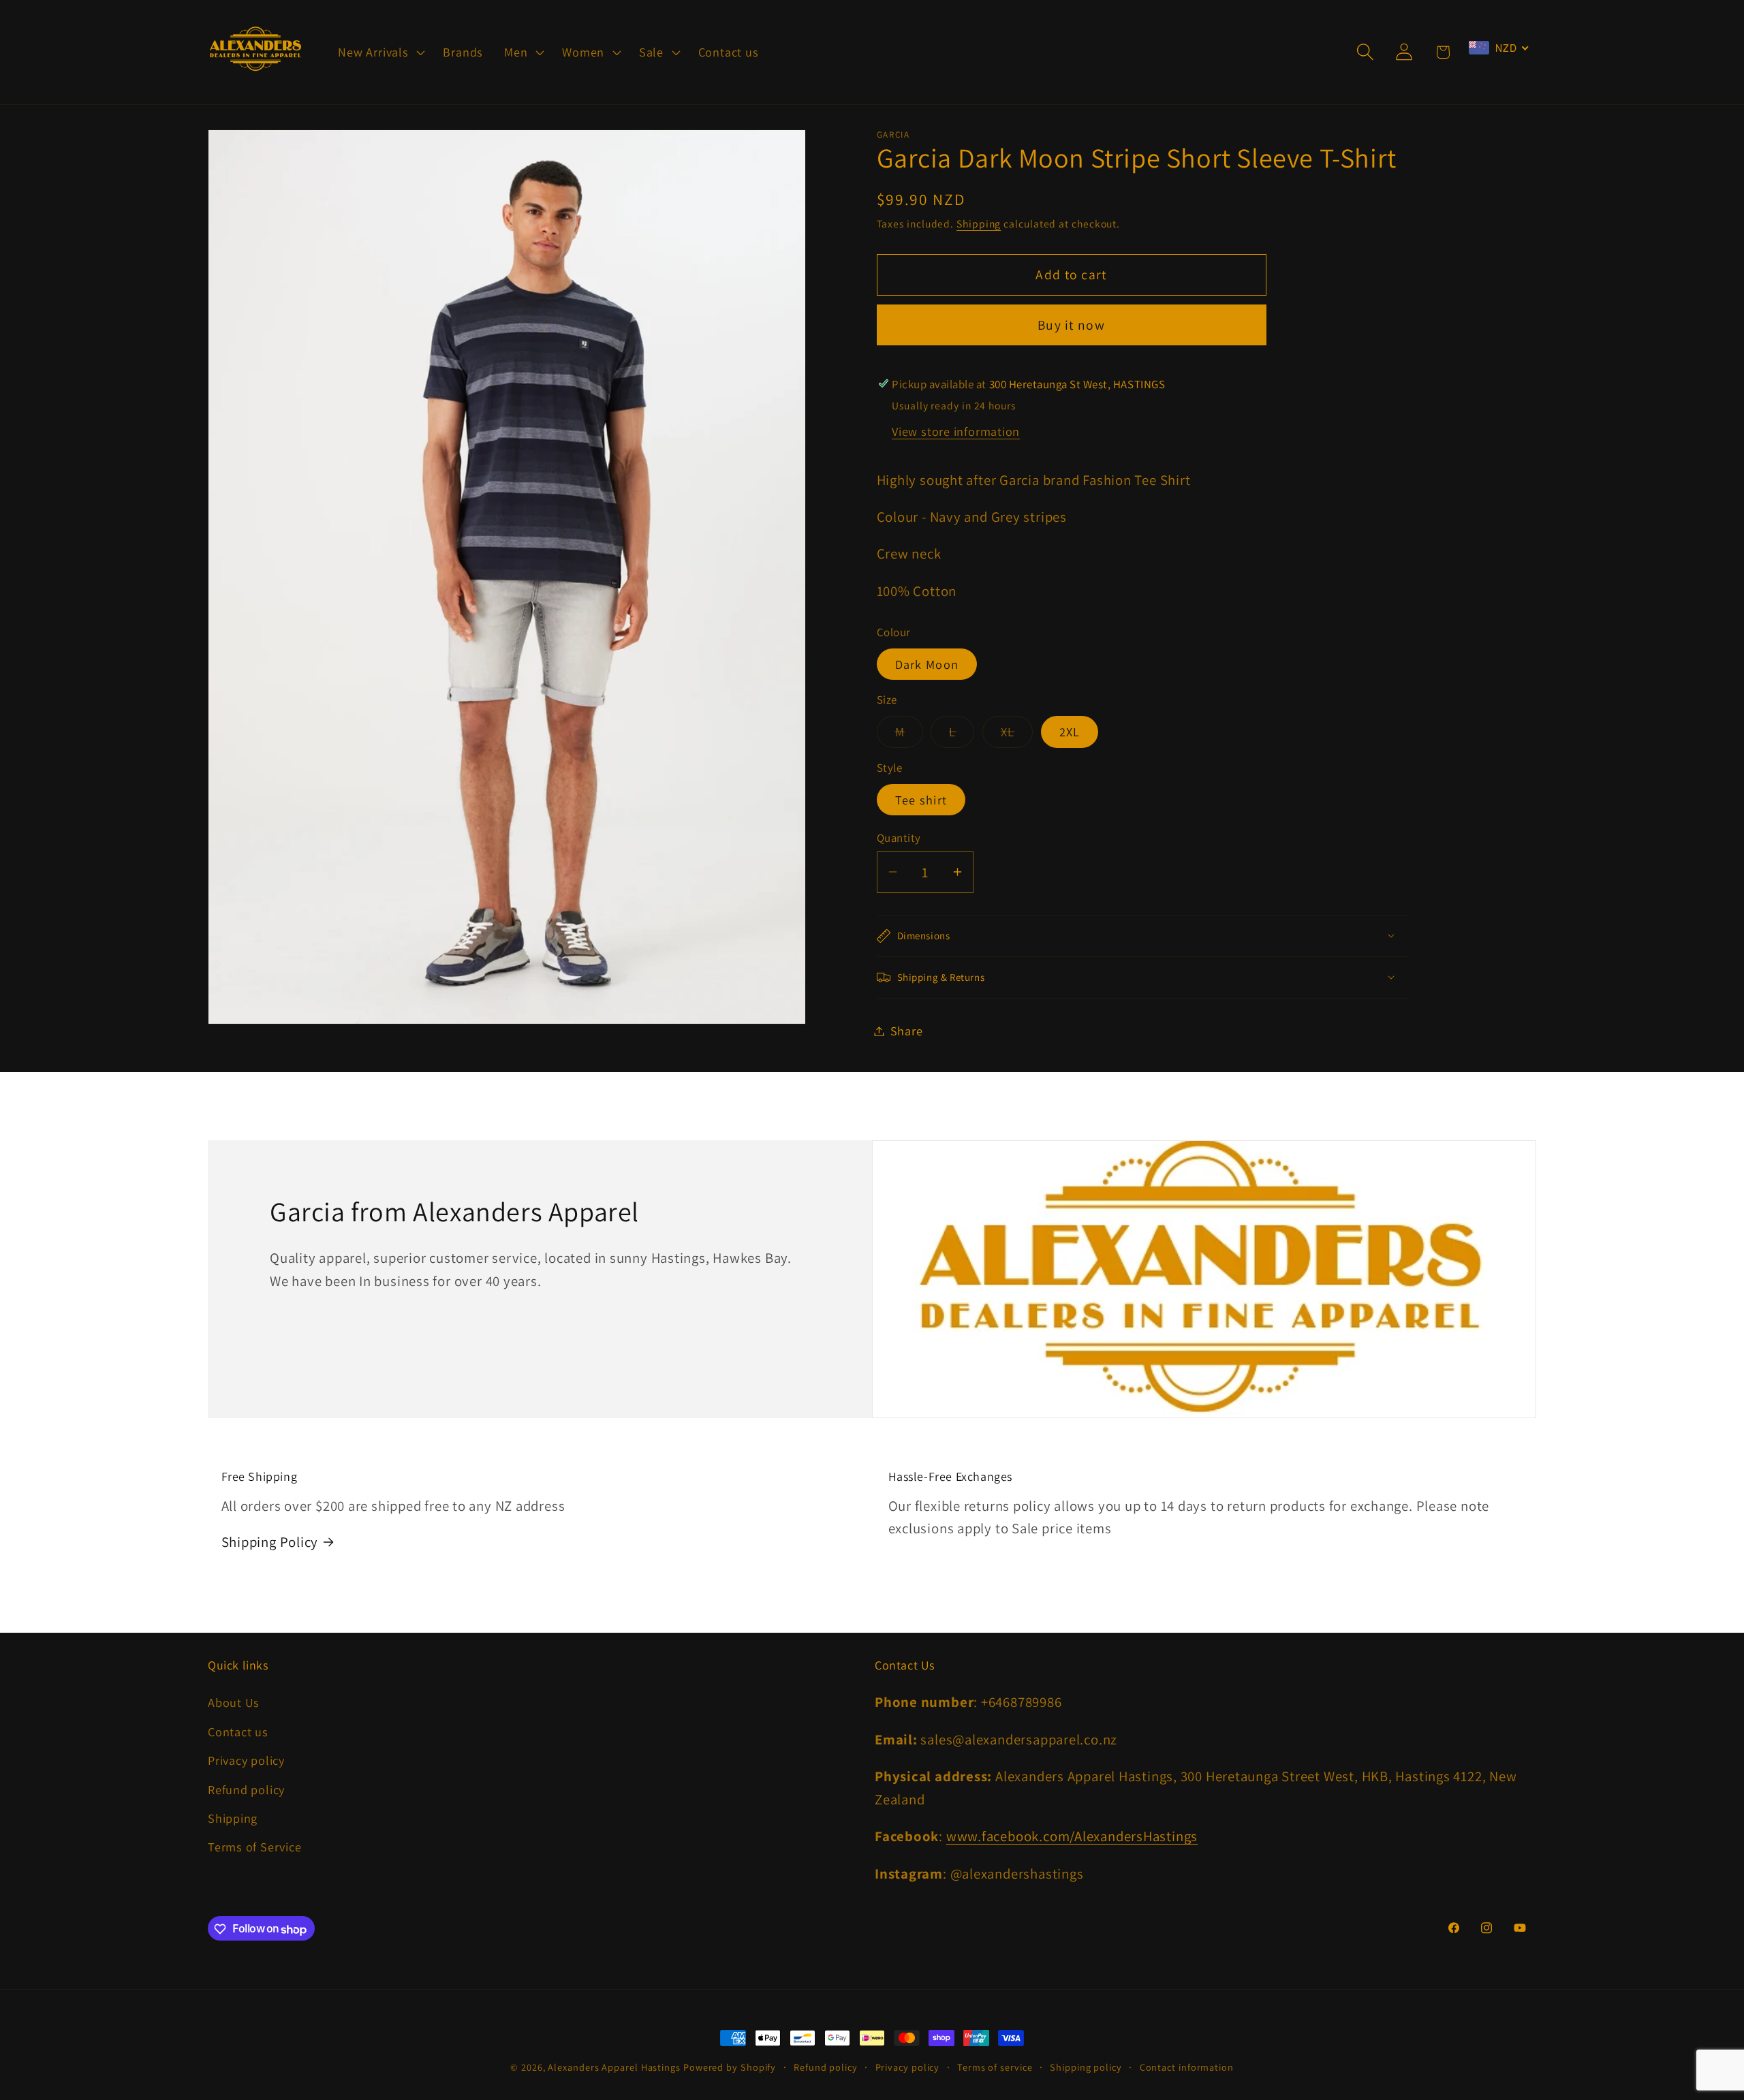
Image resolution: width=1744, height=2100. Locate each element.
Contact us (238, 1731)
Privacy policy (246, 1760)
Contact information (1187, 2067)
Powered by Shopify (730, 2067)
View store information (956, 430)
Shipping (979, 223)
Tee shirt (921, 799)
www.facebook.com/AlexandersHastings (1072, 1836)
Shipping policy (1086, 2067)
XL (1017, 735)
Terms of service (995, 2067)
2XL (1070, 732)
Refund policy (246, 1789)
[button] (380, 52)
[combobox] (1499, 48)
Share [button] (907, 1031)
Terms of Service (254, 1847)
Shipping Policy (270, 1542)
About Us (234, 1703)
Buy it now (1071, 325)
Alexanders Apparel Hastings (614, 2067)
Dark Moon (927, 663)
